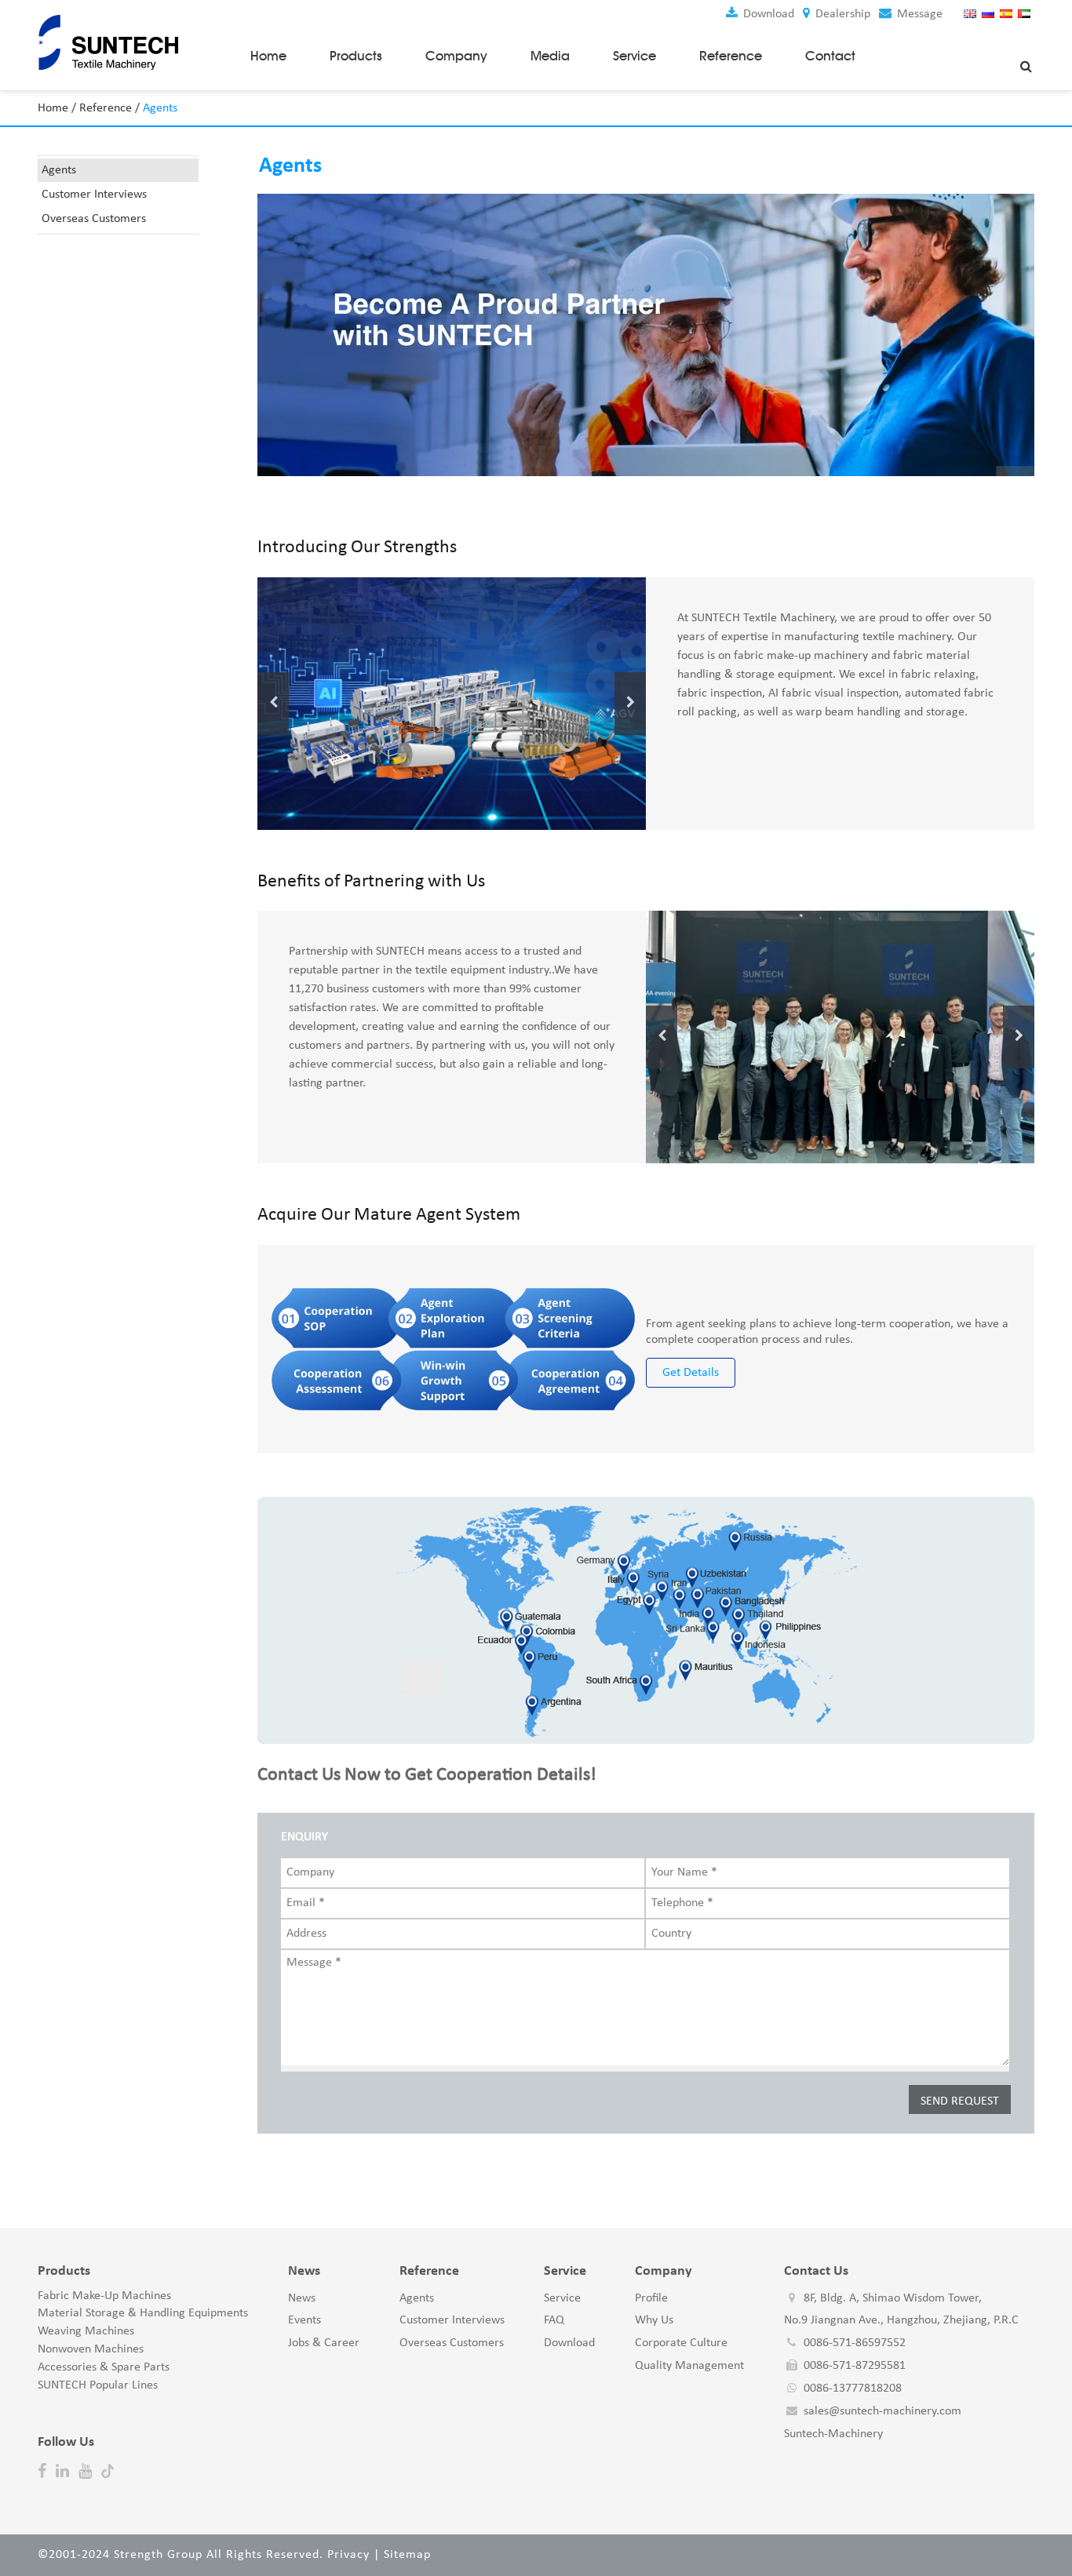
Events (304, 2320)
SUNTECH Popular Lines (98, 2385)
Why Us (654, 2320)
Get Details (691, 1373)
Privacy (348, 2555)
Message (918, 14)
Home (268, 56)
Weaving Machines (86, 2331)
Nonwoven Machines (91, 2349)
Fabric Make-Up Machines (104, 2296)
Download (767, 14)
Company (456, 56)
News (302, 2298)
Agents (59, 170)
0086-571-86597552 (855, 2343)
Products (356, 56)
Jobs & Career (324, 2343)
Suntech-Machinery (833, 2434)
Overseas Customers (94, 219)
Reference (731, 56)
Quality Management (689, 2366)
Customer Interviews (94, 195)
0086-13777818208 (853, 2389)
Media (550, 56)
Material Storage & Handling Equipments (143, 2313)
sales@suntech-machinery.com (882, 2411)
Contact (830, 56)
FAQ (554, 2320)
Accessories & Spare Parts (104, 2367)
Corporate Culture (681, 2343)
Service (634, 56)
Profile (651, 2298)
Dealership (841, 14)
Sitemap (407, 2555)
